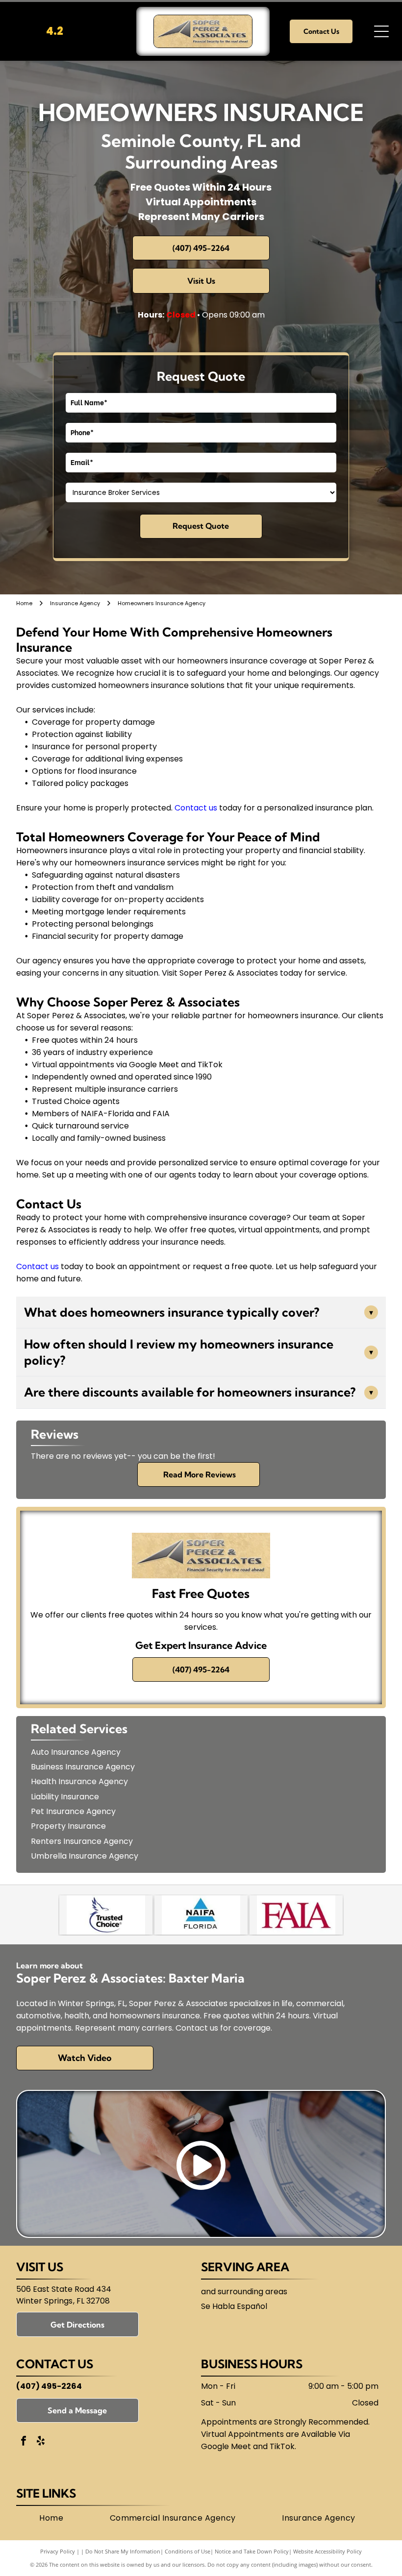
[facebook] (24, 2442)
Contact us (196, 808)
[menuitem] (51, 2518)
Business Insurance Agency (83, 1767)
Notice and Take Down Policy (252, 2551)
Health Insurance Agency (79, 1781)
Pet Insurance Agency (73, 1811)
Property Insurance (68, 1826)
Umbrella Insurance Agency (85, 1856)
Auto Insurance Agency (76, 1752)
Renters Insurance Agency (82, 1841)
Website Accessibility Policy (327, 2551)
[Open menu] (381, 31)
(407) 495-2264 (49, 2386)
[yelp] (41, 2442)
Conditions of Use (188, 2551)
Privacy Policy (58, 2551)
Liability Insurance (65, 1797)
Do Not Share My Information (123, 2551)
